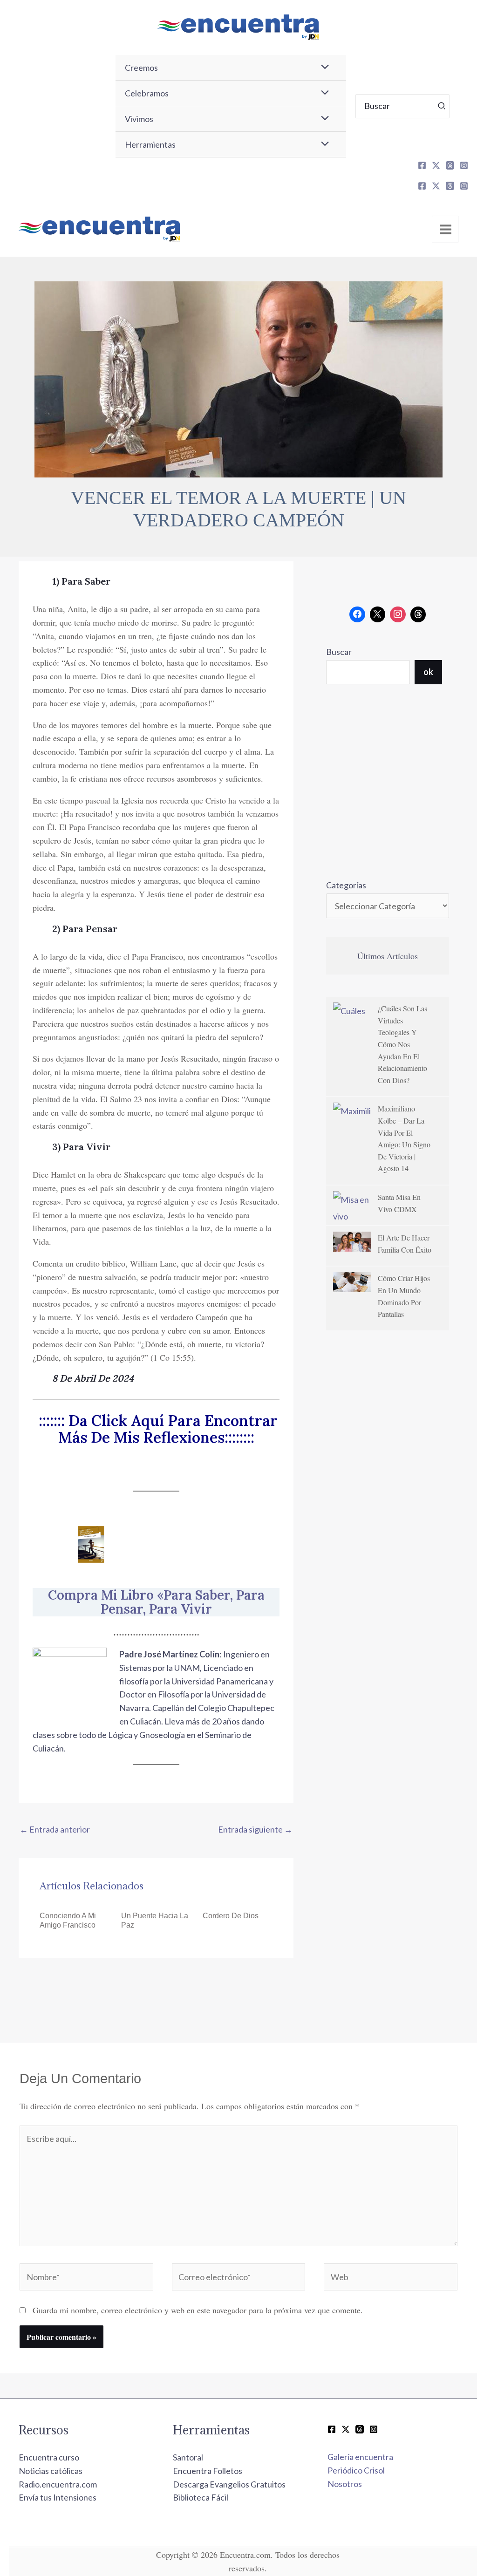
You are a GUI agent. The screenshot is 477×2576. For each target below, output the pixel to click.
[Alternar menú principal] (445, 229)
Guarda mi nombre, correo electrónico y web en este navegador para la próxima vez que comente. (198, 2310)
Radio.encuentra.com (58, 2484)
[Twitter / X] (346, 2429)
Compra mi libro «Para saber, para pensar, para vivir (156, 1602)
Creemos (141, 68)
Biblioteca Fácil (201, 2497)
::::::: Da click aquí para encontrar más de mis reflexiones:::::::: (156, 1429)
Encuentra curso (49, 2457)
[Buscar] (442, 106)
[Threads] (450, 165)
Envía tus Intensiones (58, 2497)
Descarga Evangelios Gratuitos (229, 2484)
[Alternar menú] (322, 68)
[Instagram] (464, 165)
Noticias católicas (51, 2471)
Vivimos (139, 119)
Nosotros (345, 2484)
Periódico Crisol (356, 2470)
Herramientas (150, 144)
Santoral (188, 2457)
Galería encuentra (360, 2457)
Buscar (339, 652)
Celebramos (147, 93)
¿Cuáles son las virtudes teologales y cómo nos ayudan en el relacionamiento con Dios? (402, 1044)
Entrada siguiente (255, 1829)
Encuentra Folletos (208, 2471)
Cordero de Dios (231, 1916)
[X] (436, 165)
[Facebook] (422, 165)
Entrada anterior (55, 1829)
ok (428, 672)
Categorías (346, 885)
